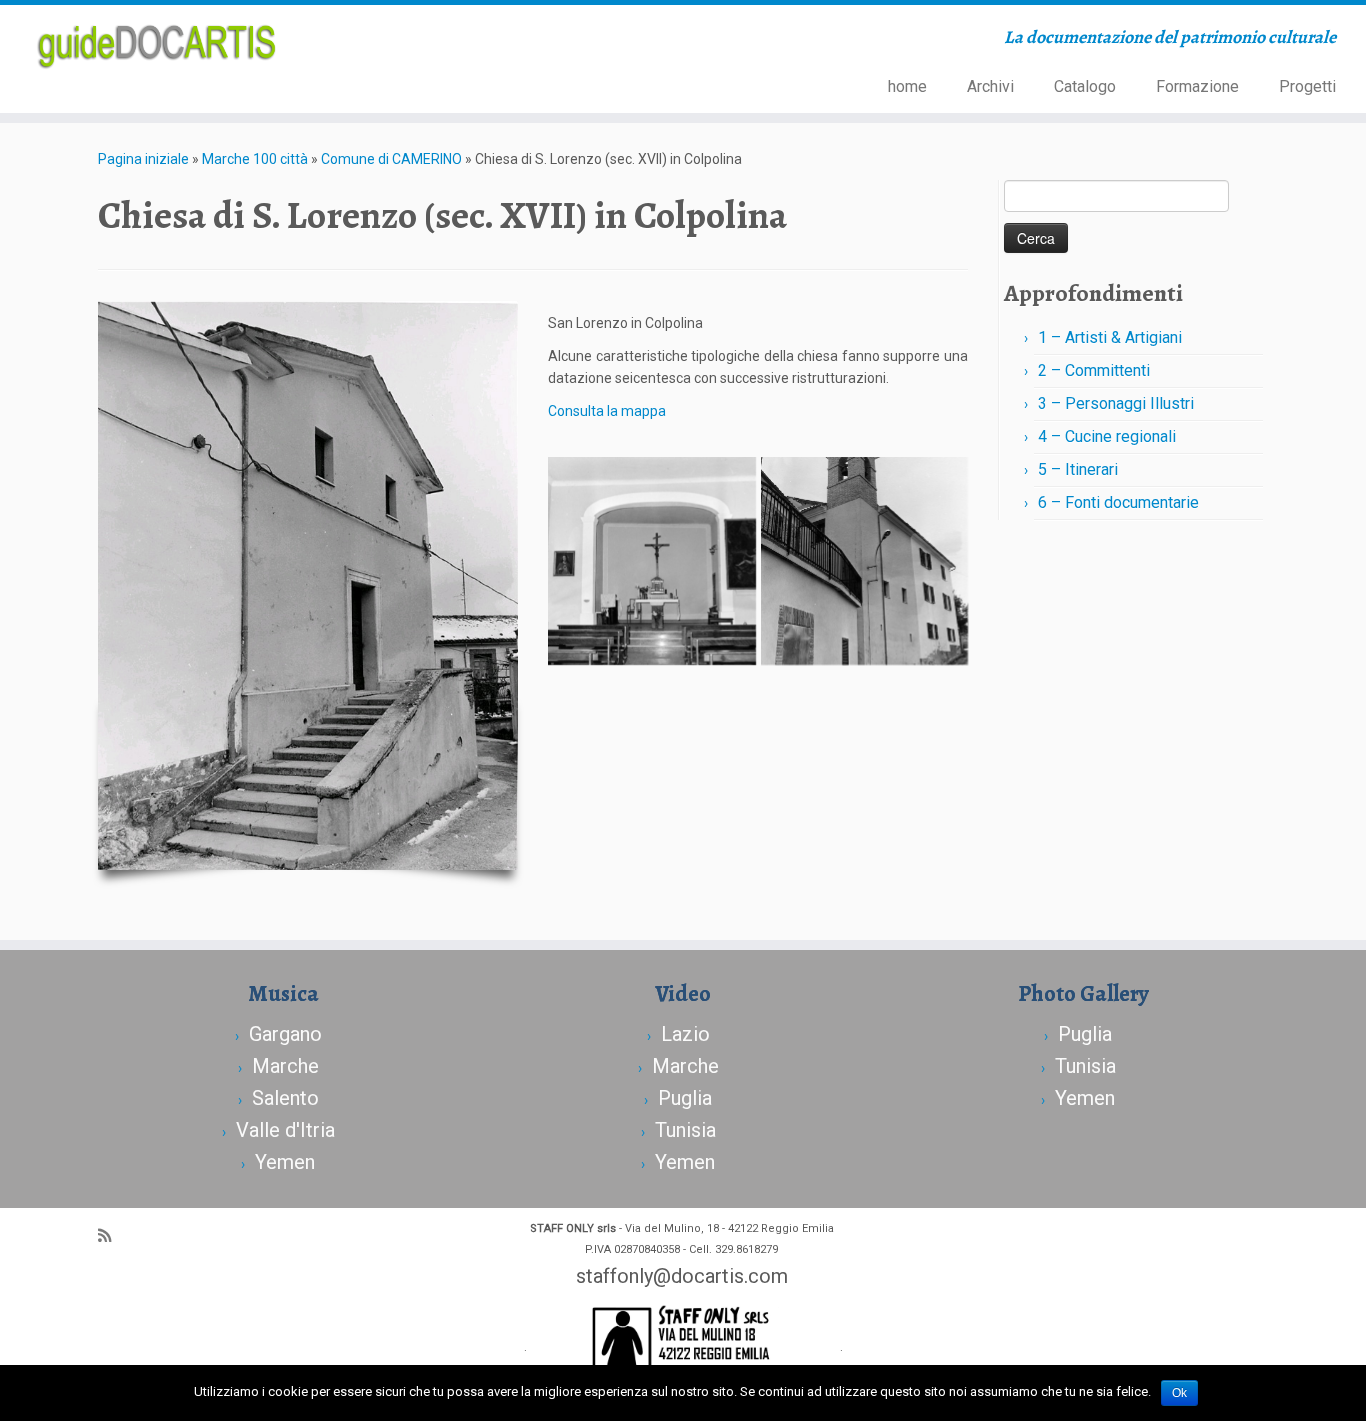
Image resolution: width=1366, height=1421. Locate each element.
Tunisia (685, 1130)
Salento (285, 1098)
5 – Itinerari (1078, 469)
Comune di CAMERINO (391, 159)
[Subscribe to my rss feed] (111, 1236)
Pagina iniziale (143, 159)
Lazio (685, 1034)
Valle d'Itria (285, 1130)
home (907, 86)
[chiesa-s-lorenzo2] (652, 561)
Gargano (285, 1034)
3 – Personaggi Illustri (1116, 403)
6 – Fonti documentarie (1118, 502)
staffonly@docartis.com (682, 1276)
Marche (285, 1066)
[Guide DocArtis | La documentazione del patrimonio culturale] (157, 44)
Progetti (1307, 86)
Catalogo (1085, 86)
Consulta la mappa (607, 411)
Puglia (685, 1098)
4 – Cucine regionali (1107, 436)
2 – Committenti (1094, 370)
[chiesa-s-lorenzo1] (865, 561)
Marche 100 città (255, 159)
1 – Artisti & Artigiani (1110, 337)
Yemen (285, 1162)
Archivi (990, 86)
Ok (1179, 1393)
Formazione (1197, 86)
